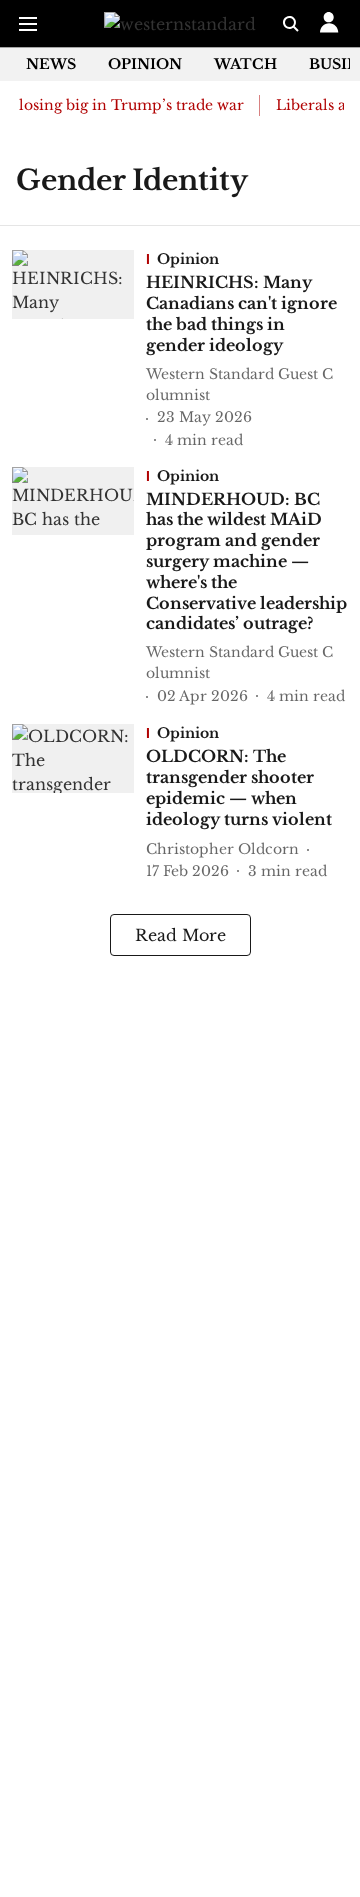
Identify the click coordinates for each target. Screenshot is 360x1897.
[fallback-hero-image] (79, 350)
